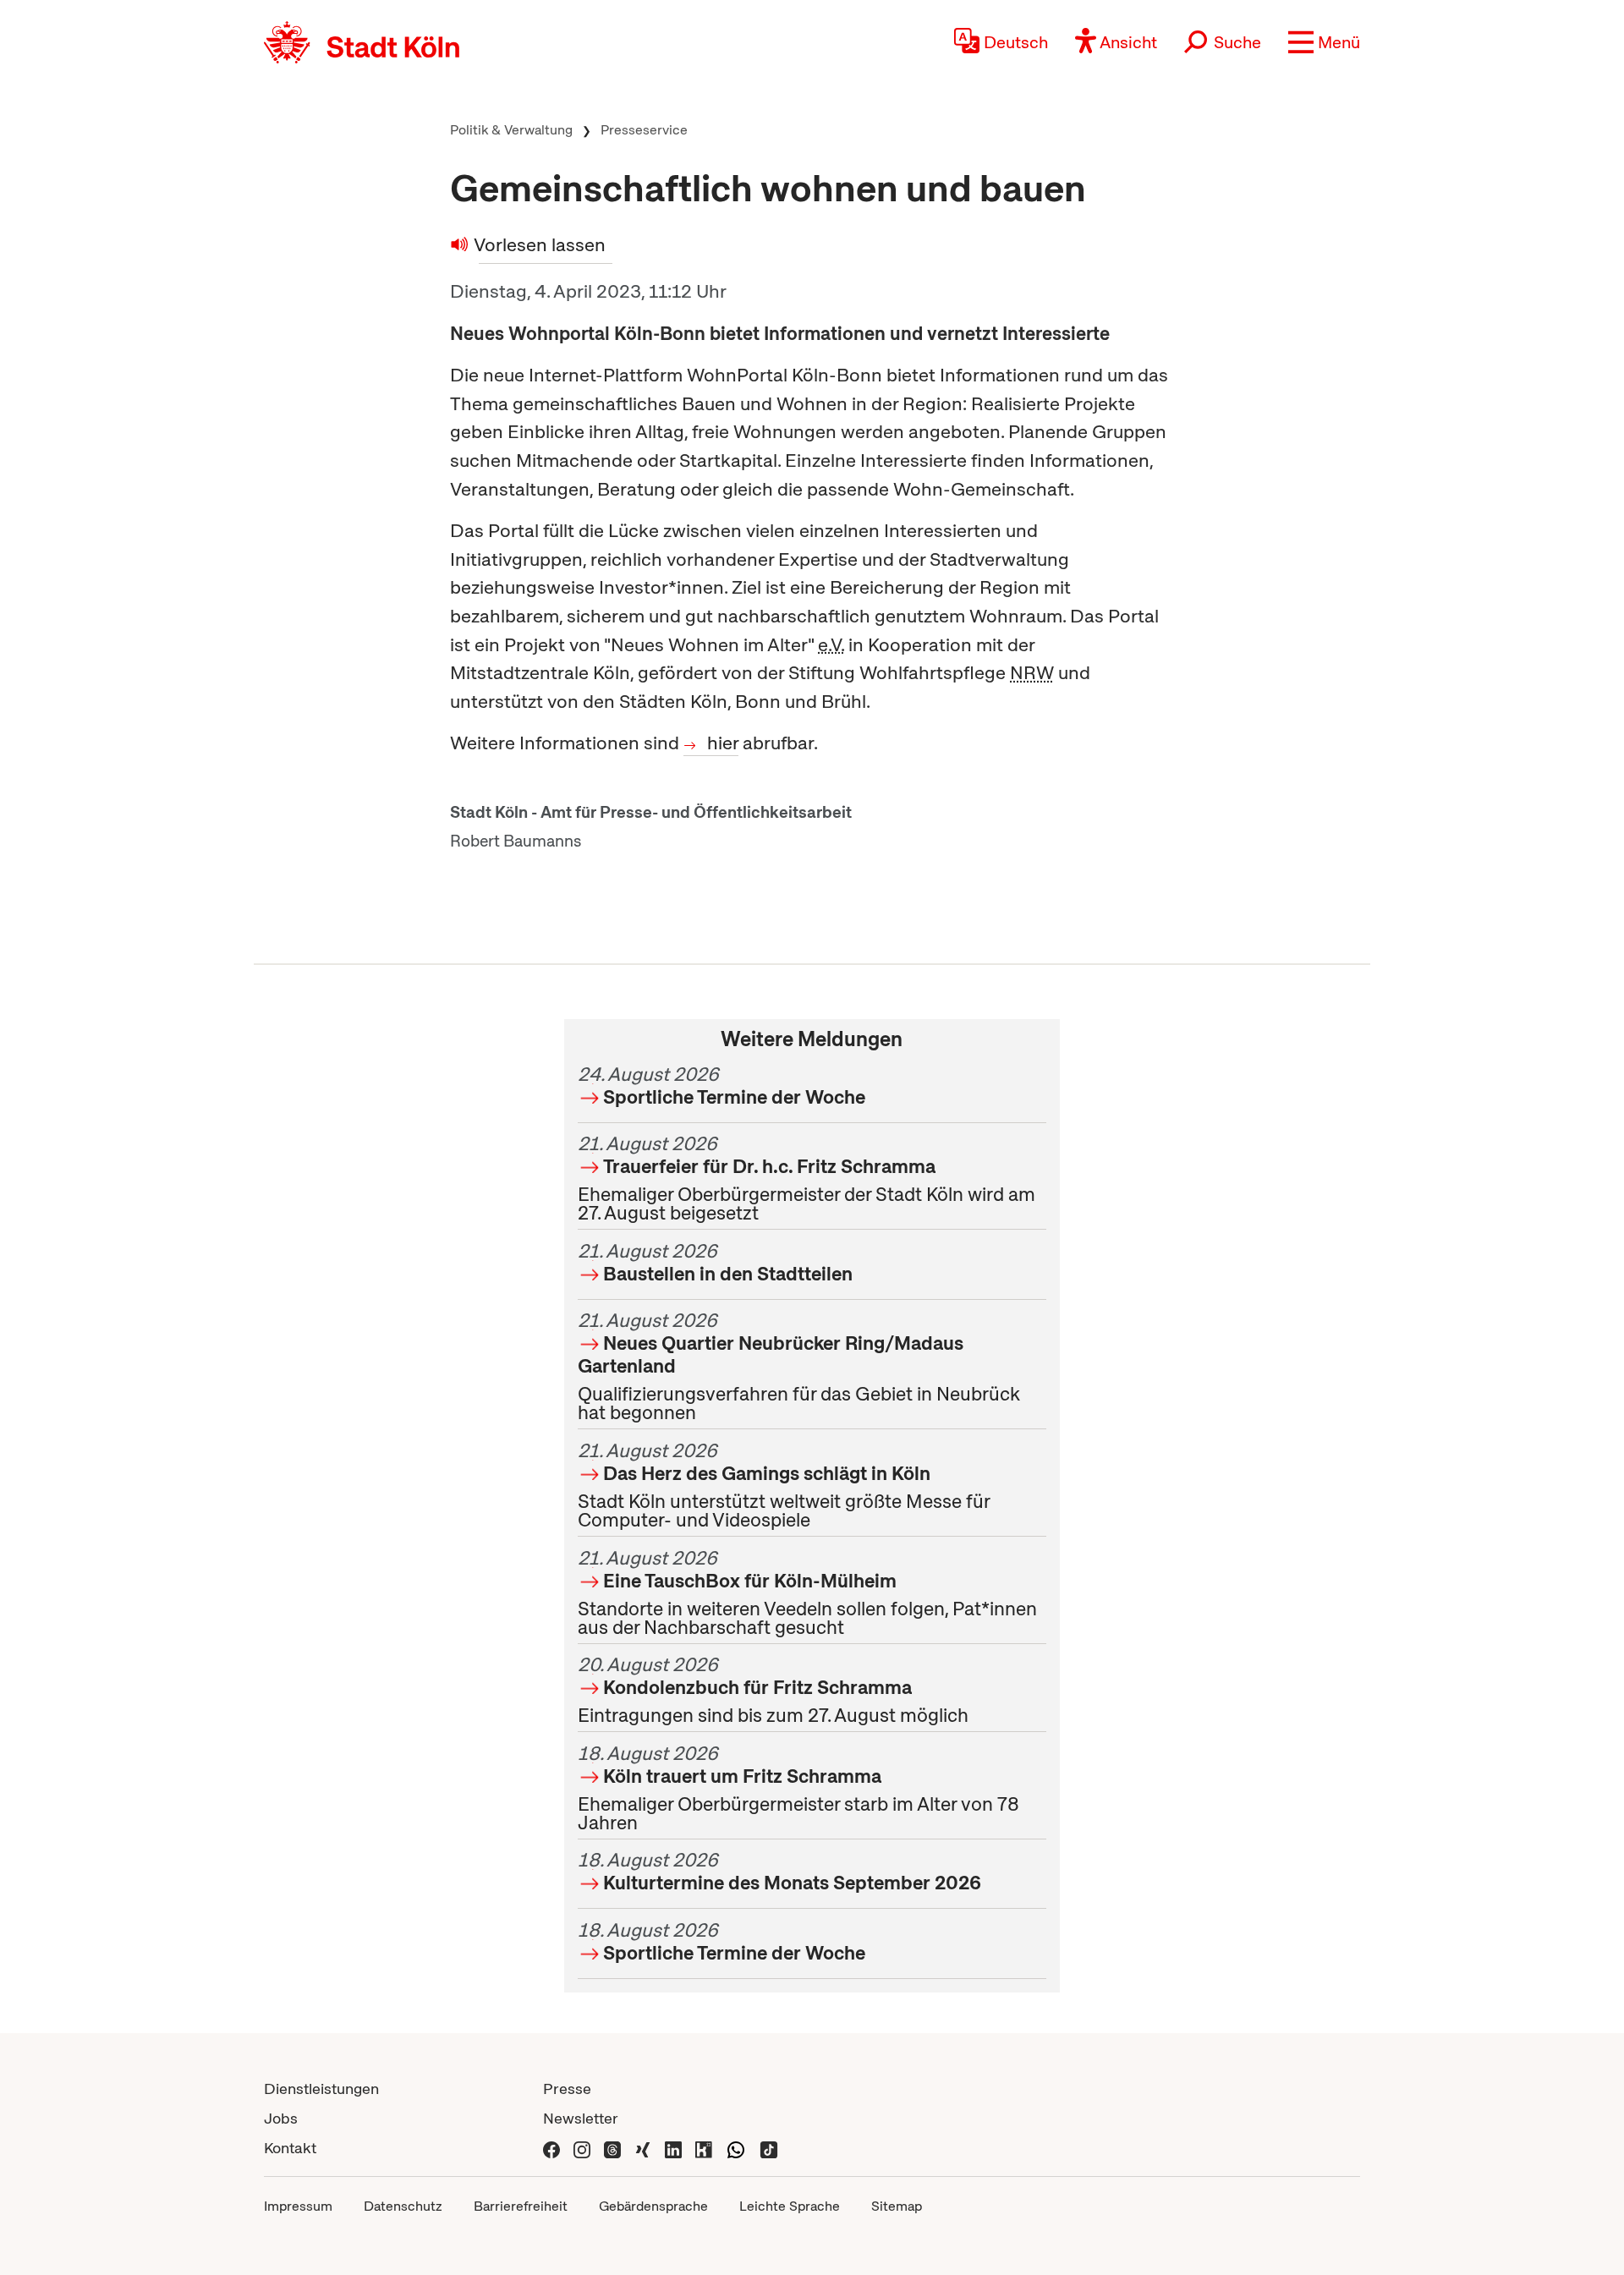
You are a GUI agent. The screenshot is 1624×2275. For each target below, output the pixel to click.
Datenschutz (403, 2206)
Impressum (298, 2206)
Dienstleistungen (321, 2089)
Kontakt (290, 2148)
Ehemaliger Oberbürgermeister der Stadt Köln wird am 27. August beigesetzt (807, 1178)
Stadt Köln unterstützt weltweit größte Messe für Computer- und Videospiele (784, 1485)
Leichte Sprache (790, 2206)
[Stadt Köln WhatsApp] (736, 2148)
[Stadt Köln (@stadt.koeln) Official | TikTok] (769, 2148)
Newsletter (581, 2118)
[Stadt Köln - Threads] (612, 2148)
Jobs (281, 2118)
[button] (1324, 42)
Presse (567, 2089)
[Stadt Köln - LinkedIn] (673, 2148)
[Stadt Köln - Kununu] (704, 2148)
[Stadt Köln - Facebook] (551, 2148)
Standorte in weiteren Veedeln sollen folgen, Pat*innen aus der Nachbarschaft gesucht (807, 1592)
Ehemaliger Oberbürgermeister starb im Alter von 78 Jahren (798, 1788)
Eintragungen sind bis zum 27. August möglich (773, 1690)
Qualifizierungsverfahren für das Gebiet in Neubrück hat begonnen (799, 1366)
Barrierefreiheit (521, 2206)
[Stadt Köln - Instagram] (582, 2148)
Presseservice (644, 130)
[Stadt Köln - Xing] (643, 2148)
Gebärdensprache (653, 2206)
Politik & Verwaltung (511, 130)
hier (723, 743)
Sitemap (897, 2206)
